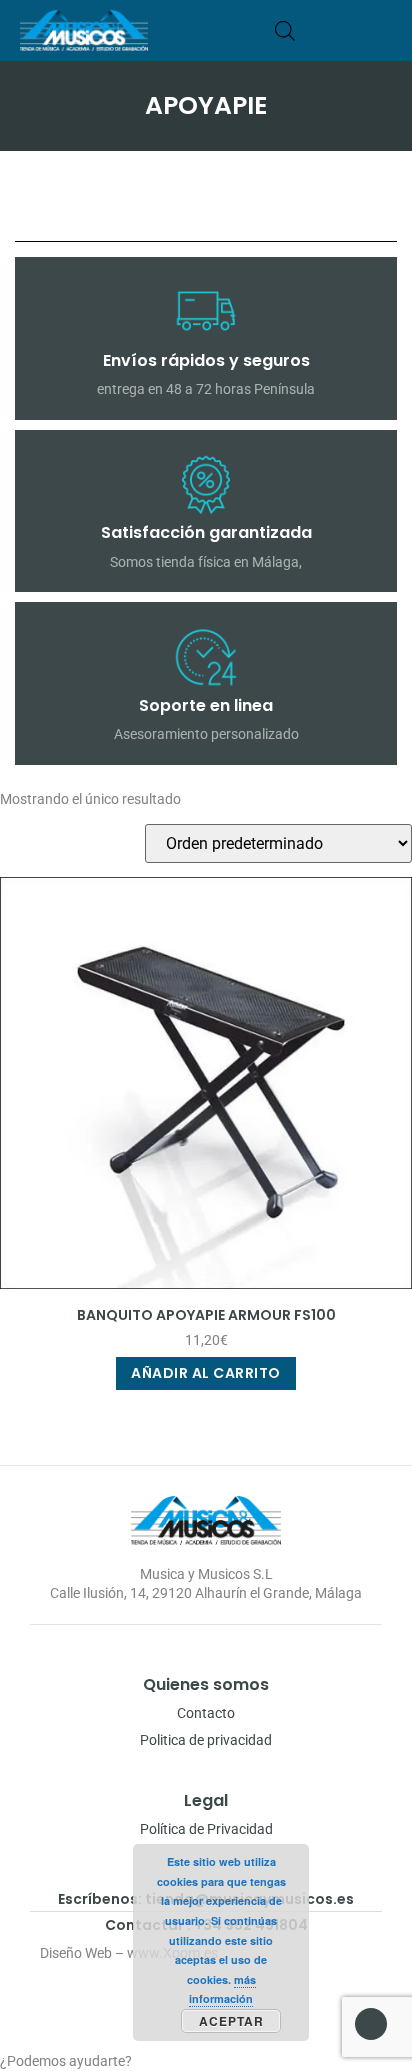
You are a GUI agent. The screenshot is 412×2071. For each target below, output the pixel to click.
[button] (384, 30)
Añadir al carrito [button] (206, 1373)
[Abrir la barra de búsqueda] (285, 30)
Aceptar (231, 2021)
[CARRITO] (315, 30)
